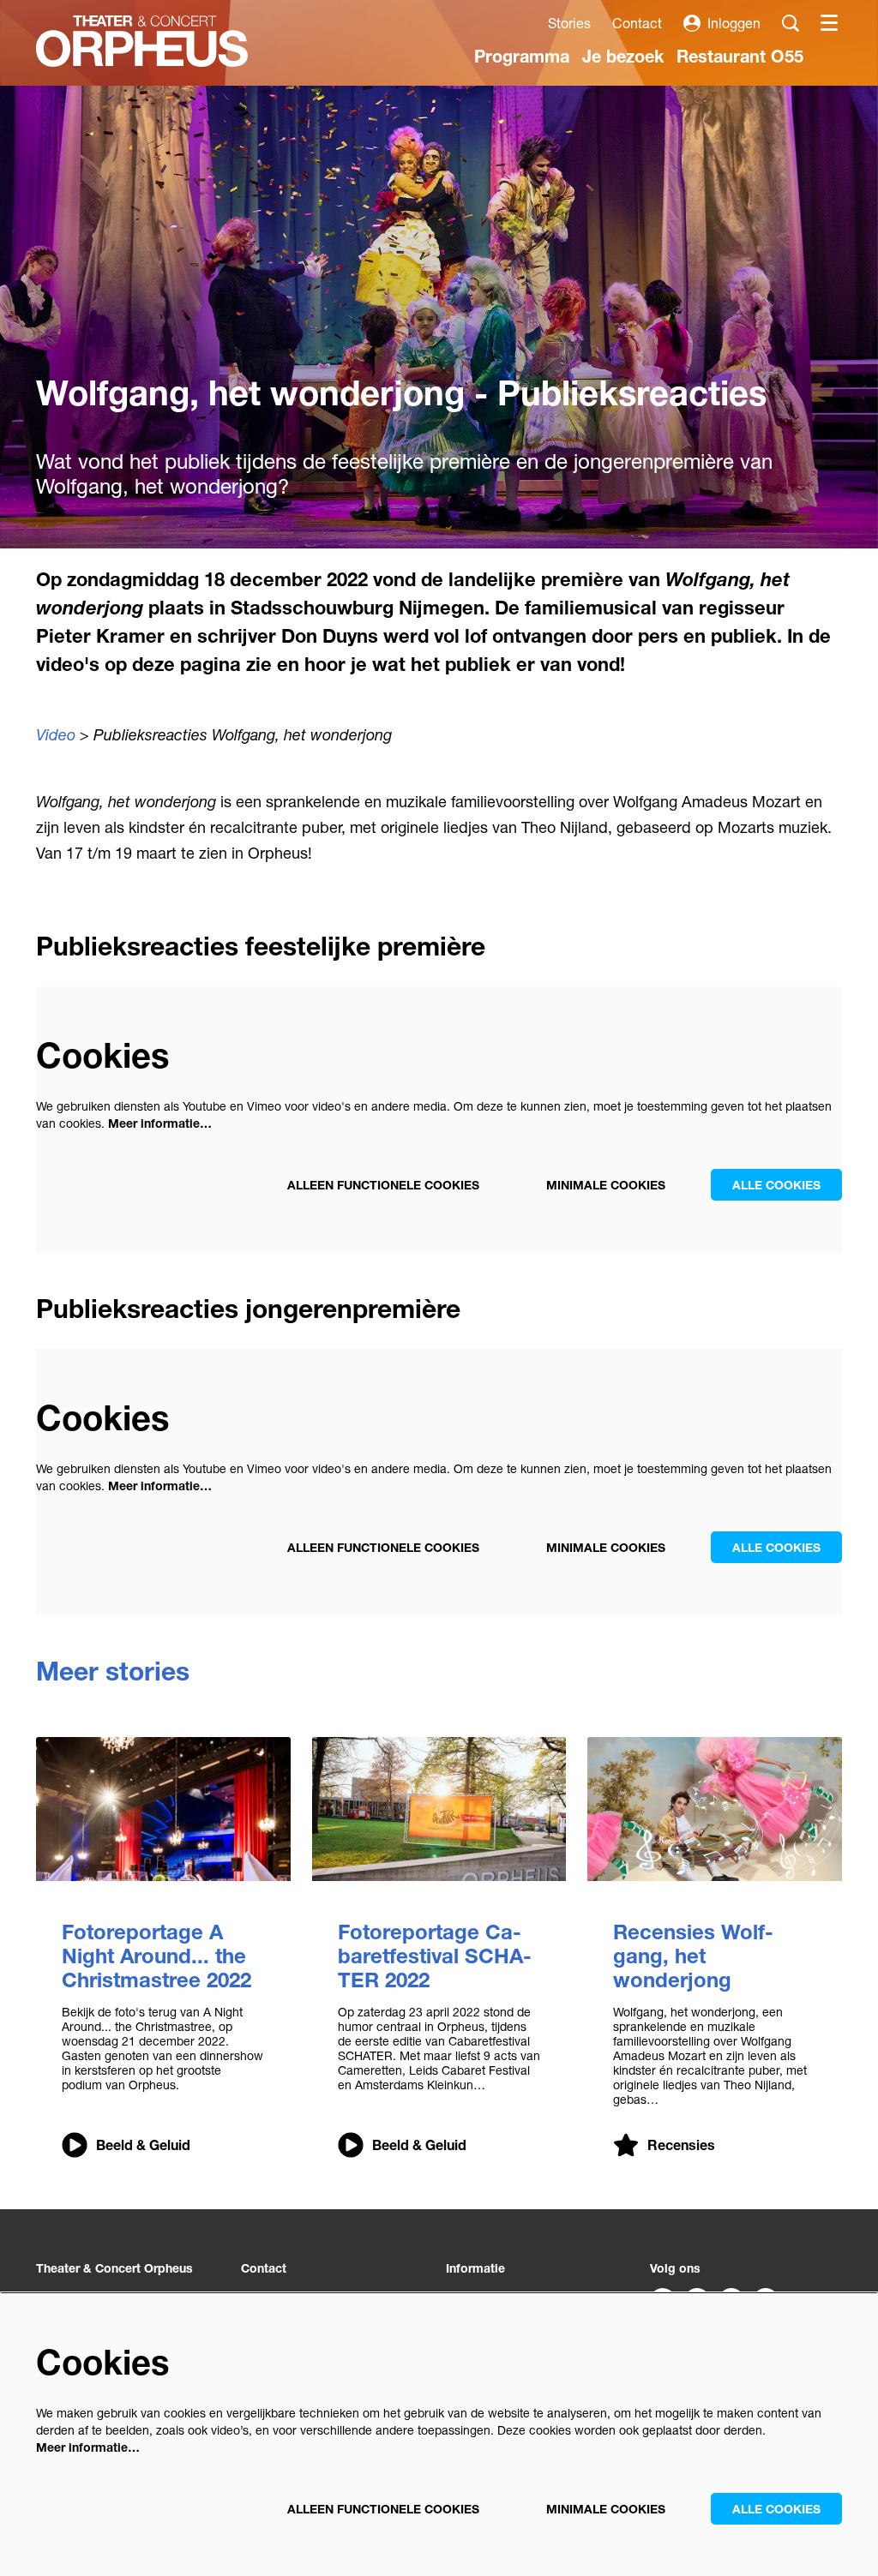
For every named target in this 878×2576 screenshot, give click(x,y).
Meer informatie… (160, 1123)
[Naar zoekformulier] (791, 23)
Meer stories (113, 1671)
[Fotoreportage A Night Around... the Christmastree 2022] (163, 1809)
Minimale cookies (606, 1185)
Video (56, 734)
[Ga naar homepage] (142, 41)
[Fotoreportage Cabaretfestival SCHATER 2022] (439, 1809)
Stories (569, 23)
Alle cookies (776, 1185)
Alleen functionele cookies (383, 1185)
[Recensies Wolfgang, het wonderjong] (715, 1809)
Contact (637, 23)
